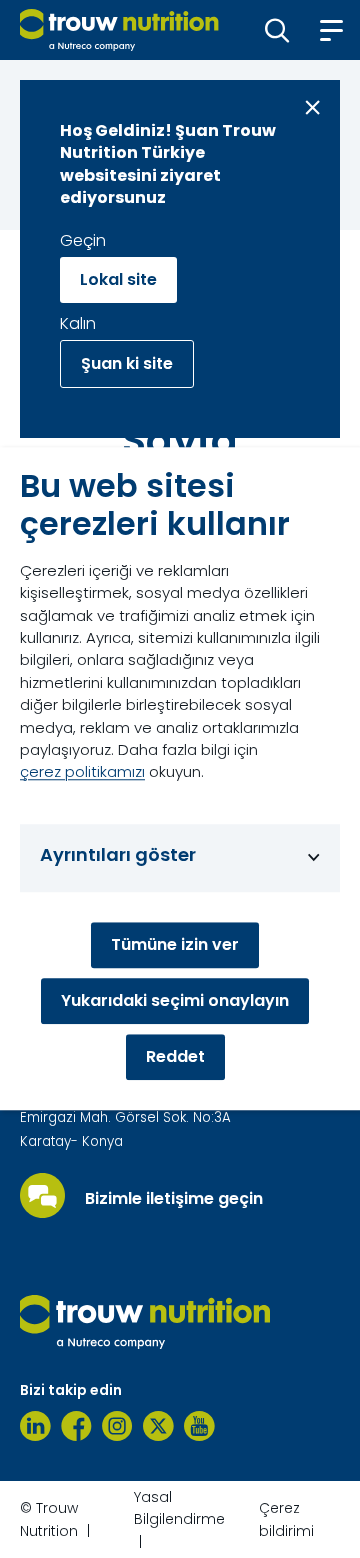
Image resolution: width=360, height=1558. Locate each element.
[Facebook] (76, 1426)
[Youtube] (199, 1426)
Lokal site (118, 279)
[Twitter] (158, 1426)
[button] (277, 30)
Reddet (175, 1057)
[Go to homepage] (119, 30)
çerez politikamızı (82, 772)
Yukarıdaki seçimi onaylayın (175, 1001)
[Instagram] (117, 1426)
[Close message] (312, 107)
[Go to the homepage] (145, 1322)
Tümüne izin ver (175, 945)
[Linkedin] (35, 1426)
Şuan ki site (127, 363)
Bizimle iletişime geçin (174, 1199)
